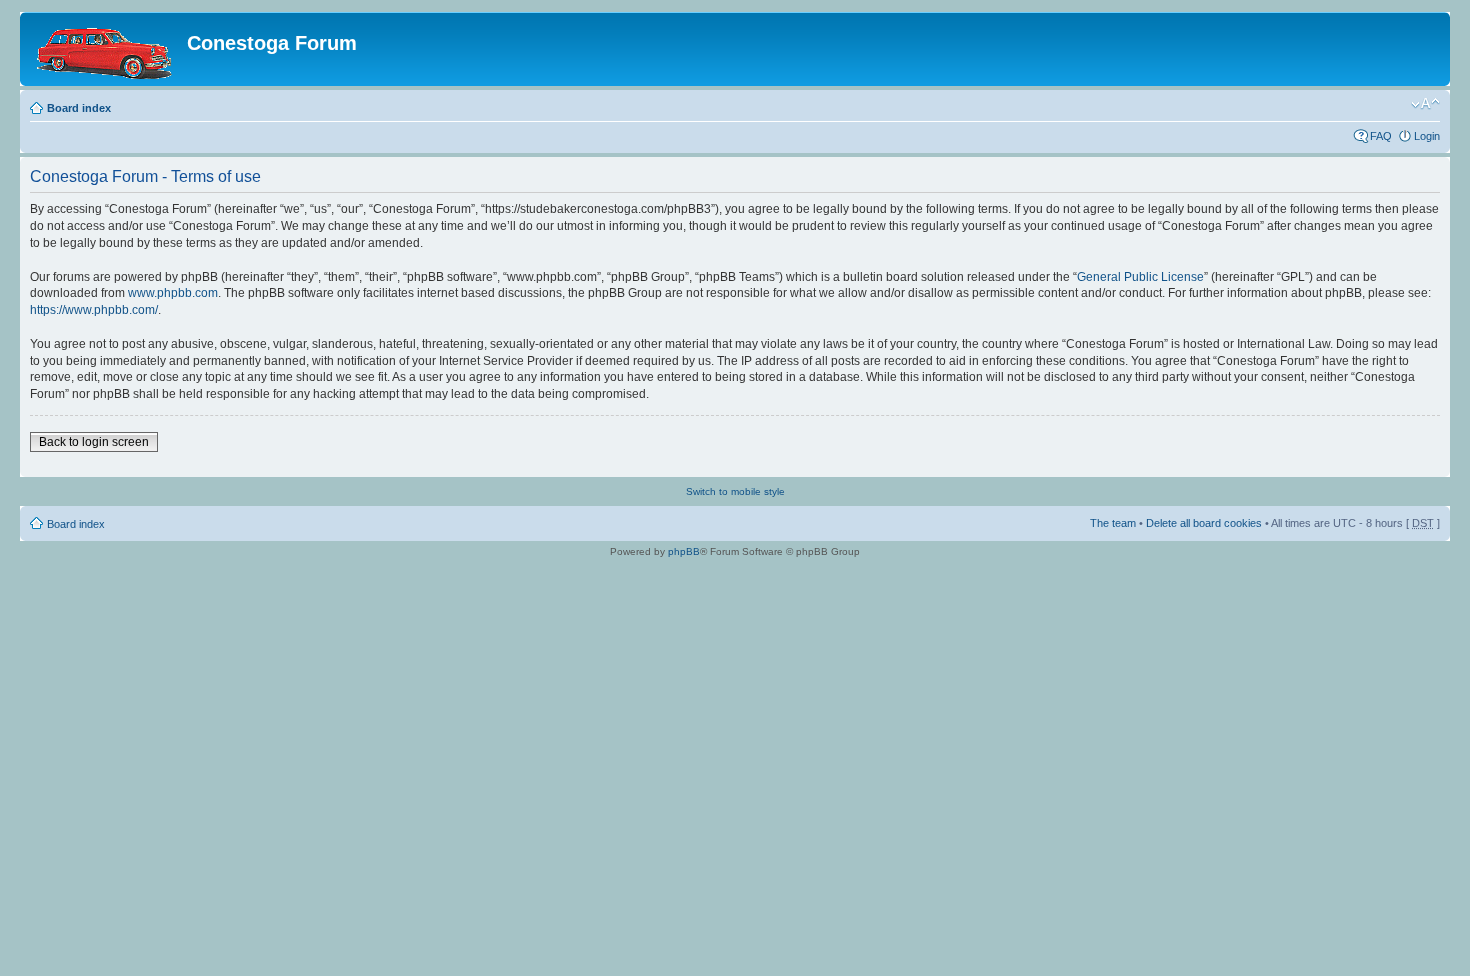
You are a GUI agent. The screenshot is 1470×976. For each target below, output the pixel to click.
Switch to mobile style (735, 491)
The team (1113, 523)
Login (1427, 136)
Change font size (1425, 104)
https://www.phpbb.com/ (94, 310)
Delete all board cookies (1204, 523)
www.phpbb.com (173, 293)
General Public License (1140, 277)
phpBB (684, 551)
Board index (79, 108)
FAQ (1381, 136)
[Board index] (106, 49)
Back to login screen (94, 442)
